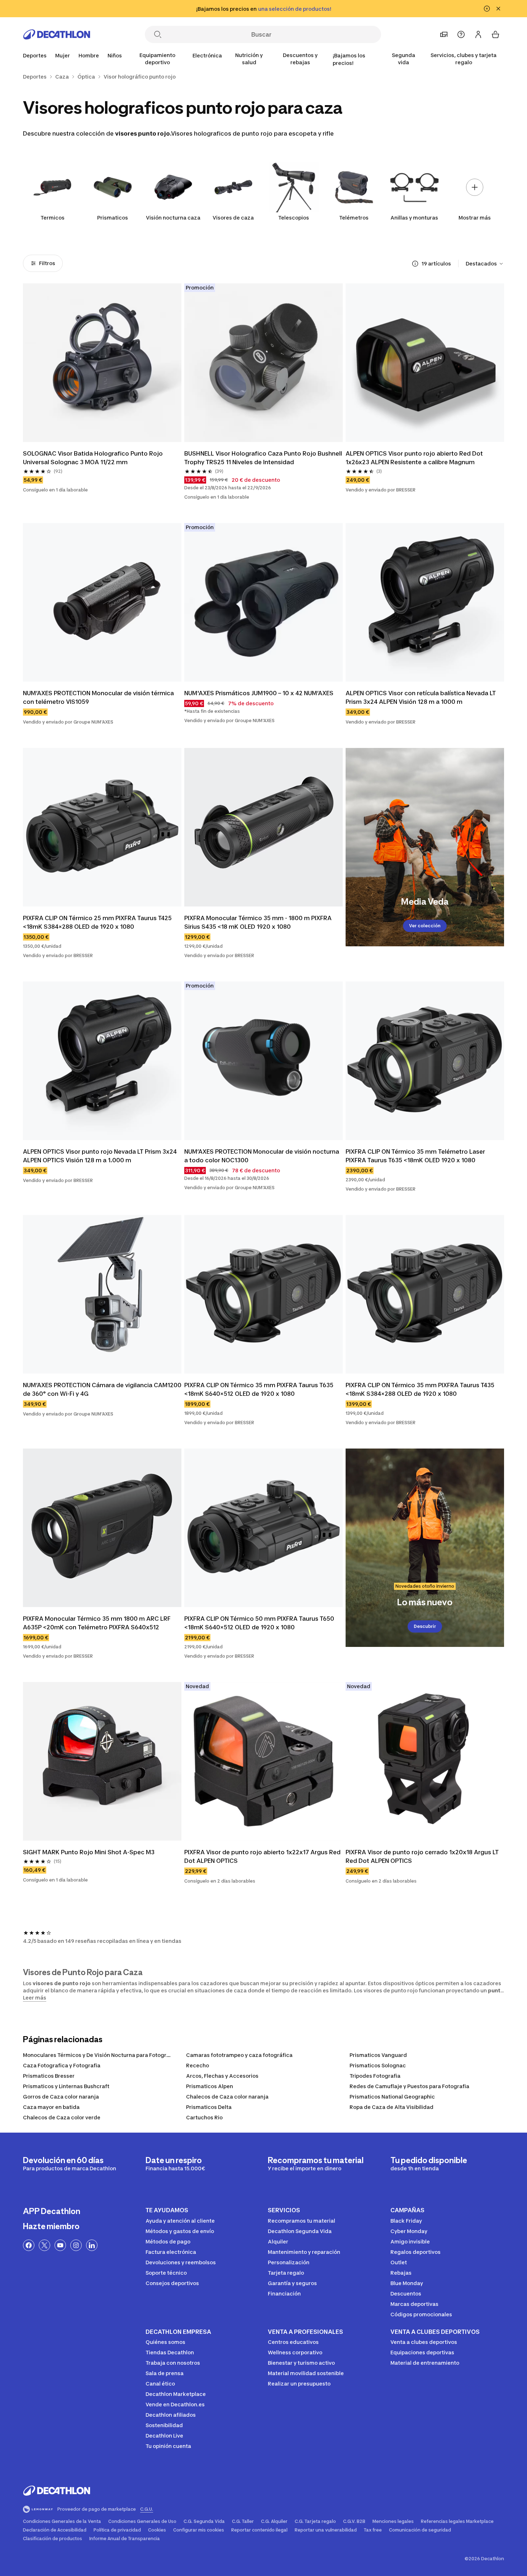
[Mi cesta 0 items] (495, 34)
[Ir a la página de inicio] (57, 34)
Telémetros (354, 218)
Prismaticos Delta (209, 2107)
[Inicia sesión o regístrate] (478, 34)
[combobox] (485, 264)
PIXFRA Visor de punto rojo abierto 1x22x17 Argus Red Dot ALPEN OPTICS (263, 1856)
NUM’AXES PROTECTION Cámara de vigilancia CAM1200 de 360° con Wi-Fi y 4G (102, 1389)
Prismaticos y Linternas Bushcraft (66, 2086)
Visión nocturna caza (173, 218)
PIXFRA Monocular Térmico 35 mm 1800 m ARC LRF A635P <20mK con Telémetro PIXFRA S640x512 (98, 1623)
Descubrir (425, 1626)
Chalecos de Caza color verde (62, 2117)
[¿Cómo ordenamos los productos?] (415, 264)
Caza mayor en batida (51, 2107)
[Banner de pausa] (487, 9)
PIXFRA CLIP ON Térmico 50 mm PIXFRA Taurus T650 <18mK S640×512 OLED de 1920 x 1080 (260, 1623)
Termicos (53, 218)
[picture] (102, 363)
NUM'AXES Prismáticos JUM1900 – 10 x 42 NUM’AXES (259, 693)
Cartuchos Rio (204, 2117)
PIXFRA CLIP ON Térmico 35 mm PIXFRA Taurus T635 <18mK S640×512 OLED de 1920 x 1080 (260, 1389)
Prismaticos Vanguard (378, 2055)
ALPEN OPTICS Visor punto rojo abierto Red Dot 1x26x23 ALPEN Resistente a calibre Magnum (415, 458)
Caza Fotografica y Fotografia (62, 2065)
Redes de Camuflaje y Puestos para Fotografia (409, 2086)
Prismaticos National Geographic (392, 2097)
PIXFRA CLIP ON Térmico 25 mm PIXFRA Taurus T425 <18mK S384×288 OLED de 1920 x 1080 (98, 922)
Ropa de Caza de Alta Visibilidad (391, 2107)
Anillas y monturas (414, 218)
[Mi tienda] (444, 34)
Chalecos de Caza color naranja (227, 2097)
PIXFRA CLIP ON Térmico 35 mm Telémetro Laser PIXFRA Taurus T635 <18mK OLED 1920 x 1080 (416, 1156)
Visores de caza (233, 218)
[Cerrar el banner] (498, 9)
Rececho (198, 2065)
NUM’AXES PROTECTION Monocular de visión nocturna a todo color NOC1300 (262, 1156)
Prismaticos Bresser (49, 2076)
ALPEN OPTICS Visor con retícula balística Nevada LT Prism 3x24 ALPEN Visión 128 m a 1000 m (421, 697)
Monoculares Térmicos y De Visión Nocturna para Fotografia (100, 2055)
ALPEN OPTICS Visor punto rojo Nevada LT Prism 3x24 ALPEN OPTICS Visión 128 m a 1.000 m (101, 1156)
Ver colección (425, 926)
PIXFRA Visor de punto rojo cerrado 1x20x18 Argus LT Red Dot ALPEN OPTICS (423, 1856)
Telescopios (294, 218)
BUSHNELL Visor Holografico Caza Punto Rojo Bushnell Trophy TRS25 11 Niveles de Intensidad (263, 458)
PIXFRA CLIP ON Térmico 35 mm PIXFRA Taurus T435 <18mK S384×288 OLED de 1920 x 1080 (421, 1389)
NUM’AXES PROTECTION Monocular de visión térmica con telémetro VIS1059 (99, 697)
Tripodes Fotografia (375, 2076)
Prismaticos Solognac (378, 2065)
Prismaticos (113, 218)
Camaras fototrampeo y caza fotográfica (239, 2055)
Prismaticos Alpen (210, 2086)
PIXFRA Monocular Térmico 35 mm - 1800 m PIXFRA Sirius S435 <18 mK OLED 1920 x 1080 (259, 922)
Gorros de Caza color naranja (61, 2097)
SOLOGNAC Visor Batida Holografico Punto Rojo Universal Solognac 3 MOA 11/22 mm (94, 458)
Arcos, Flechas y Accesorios (222, 2076)
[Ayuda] (461, 34)
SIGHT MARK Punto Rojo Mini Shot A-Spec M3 (89, 1852)
